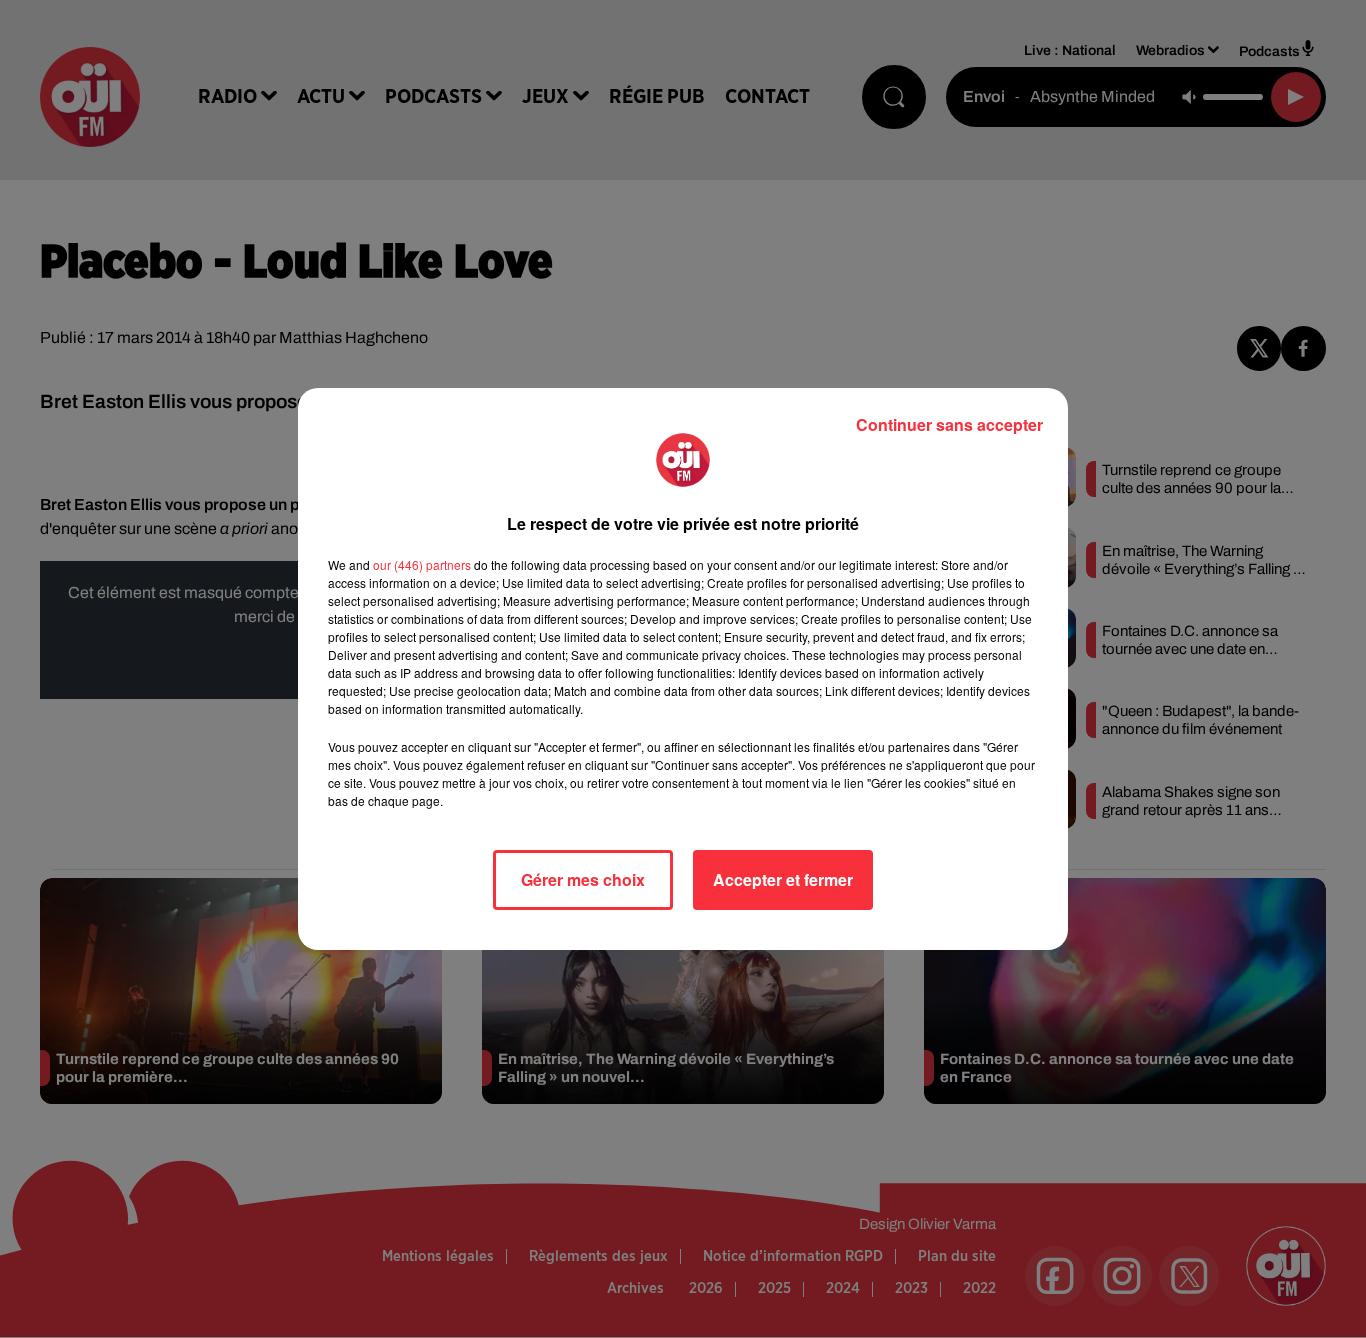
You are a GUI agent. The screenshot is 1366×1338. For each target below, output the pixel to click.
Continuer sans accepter (949, 424)
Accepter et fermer (783, 879)
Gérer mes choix (583, 879)
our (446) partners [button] (422, 564)
